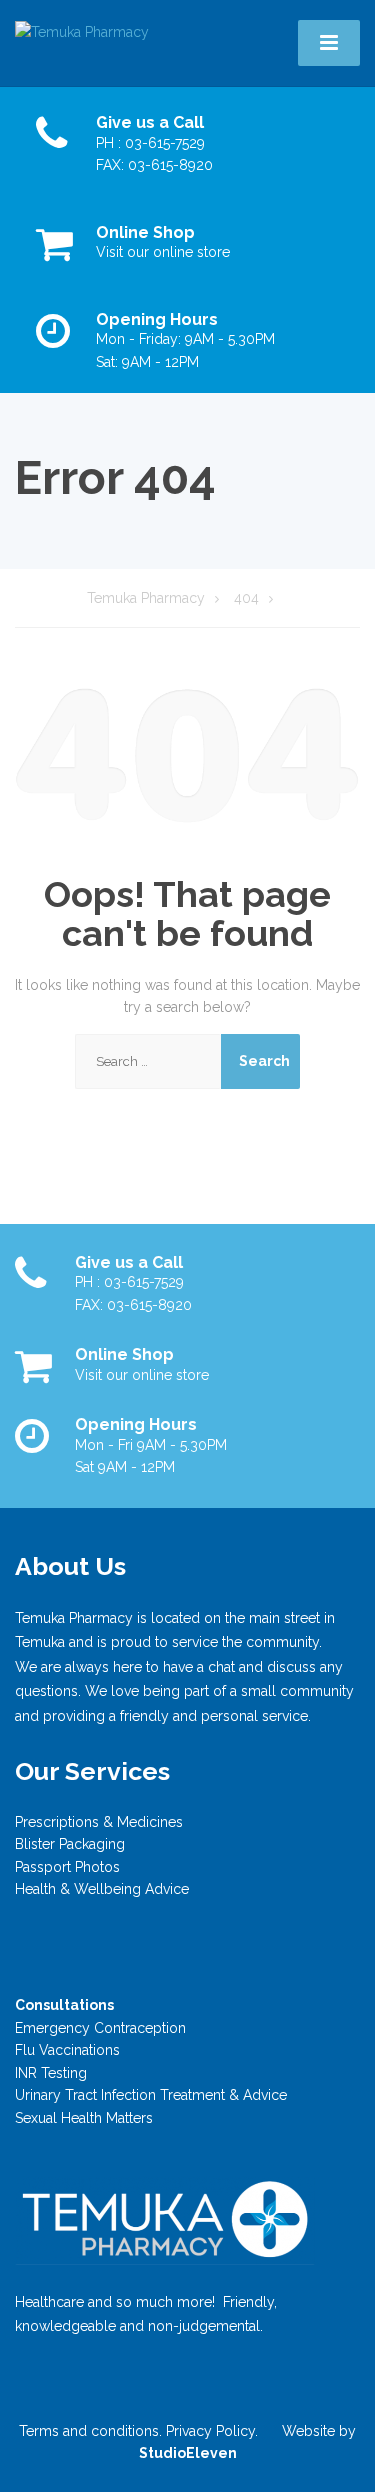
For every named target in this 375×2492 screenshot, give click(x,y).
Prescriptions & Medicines (99, 1822)
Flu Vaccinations (67, 2050)
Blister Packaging (70, 1844)
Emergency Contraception (100, 2028)
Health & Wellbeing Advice (102, 1889)
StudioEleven (188, 2453)
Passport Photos (67, 1867)
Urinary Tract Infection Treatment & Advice (151, 2095)
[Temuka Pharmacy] (82, 31)
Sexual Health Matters (84, 2118)
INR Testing (51, 2073)
